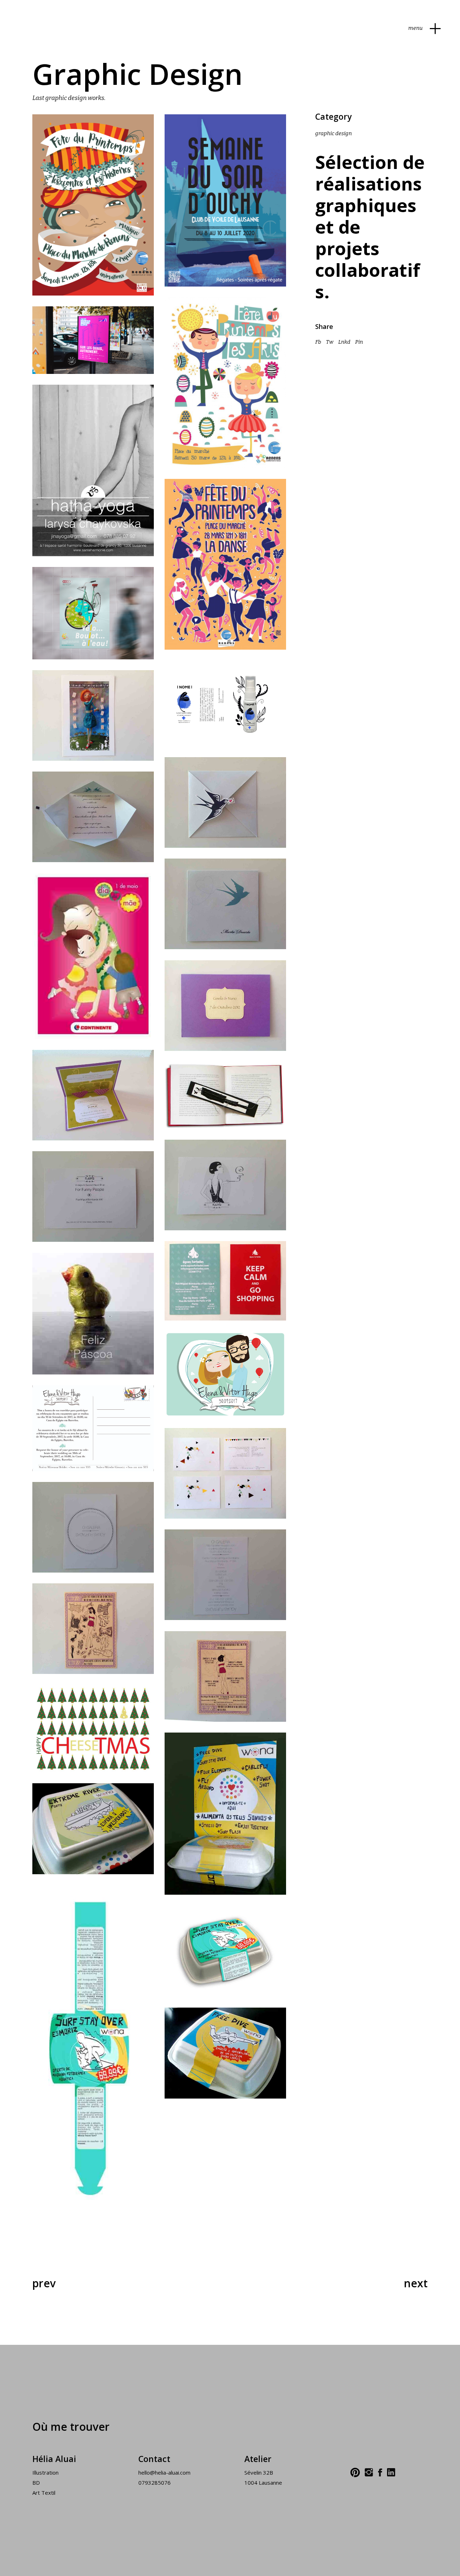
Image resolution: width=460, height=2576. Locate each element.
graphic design (333, 133)
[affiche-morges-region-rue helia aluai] (93, 613)
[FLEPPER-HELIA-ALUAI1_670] (93, 1197)
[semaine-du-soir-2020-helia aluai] (225, 200)
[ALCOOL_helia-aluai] (225, 703)
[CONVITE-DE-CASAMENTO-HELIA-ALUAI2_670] (93, 1095)
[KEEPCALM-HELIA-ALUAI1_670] (225, 1281)
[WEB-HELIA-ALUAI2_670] (93, 1829)
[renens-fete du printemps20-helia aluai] (225, 383)
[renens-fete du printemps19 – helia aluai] (93, 205)
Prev (44, 2283)
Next (416, 2283)
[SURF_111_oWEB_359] (93, 2055)
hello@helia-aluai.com (164, 2472)
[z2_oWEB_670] (93, 1629)
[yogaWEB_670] (93, 470)
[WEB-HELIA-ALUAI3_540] (225, 1814)
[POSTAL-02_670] (93, 1428)
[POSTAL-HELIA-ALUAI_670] (225, 1473)
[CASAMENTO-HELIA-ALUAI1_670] (225, 904)
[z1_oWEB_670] (225, 1676)
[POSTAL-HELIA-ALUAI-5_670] (93, 1527)
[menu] (435, 28)
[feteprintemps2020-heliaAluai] (225, 564)
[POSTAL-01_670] (225, 1374)
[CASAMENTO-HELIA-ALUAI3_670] (225, 802)
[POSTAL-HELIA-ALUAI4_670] (225, 1575)
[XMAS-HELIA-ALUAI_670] (93, 1729)
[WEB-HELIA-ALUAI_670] (225, 1951)
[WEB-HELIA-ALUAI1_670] (225, 2053)
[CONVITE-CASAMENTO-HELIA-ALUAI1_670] (225, 1006)
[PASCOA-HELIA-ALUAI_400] (93, 1314)
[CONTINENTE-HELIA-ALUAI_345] (93, 956)
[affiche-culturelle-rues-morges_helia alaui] (93, 340)
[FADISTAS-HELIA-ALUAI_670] (225, 1095)
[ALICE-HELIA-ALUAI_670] (93, 715)
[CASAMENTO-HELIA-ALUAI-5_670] (93, 817)
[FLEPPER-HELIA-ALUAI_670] (225, 1185)
